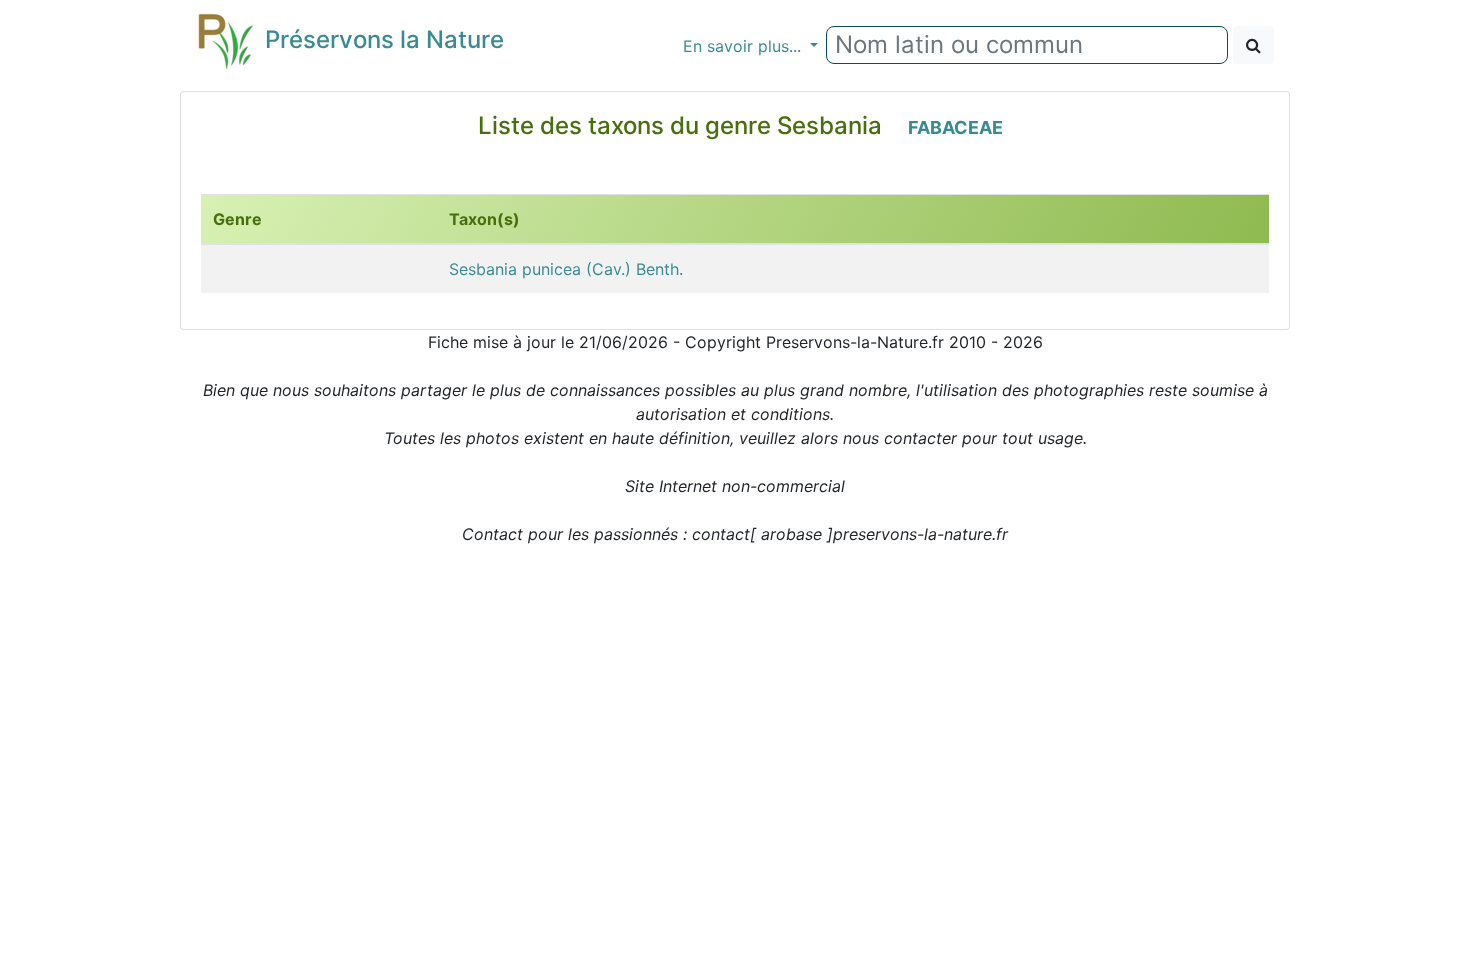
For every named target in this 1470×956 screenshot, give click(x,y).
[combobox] (1027, 45)
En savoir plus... (744, 46)
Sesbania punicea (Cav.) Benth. (566, 269)
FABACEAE (955, 127)
